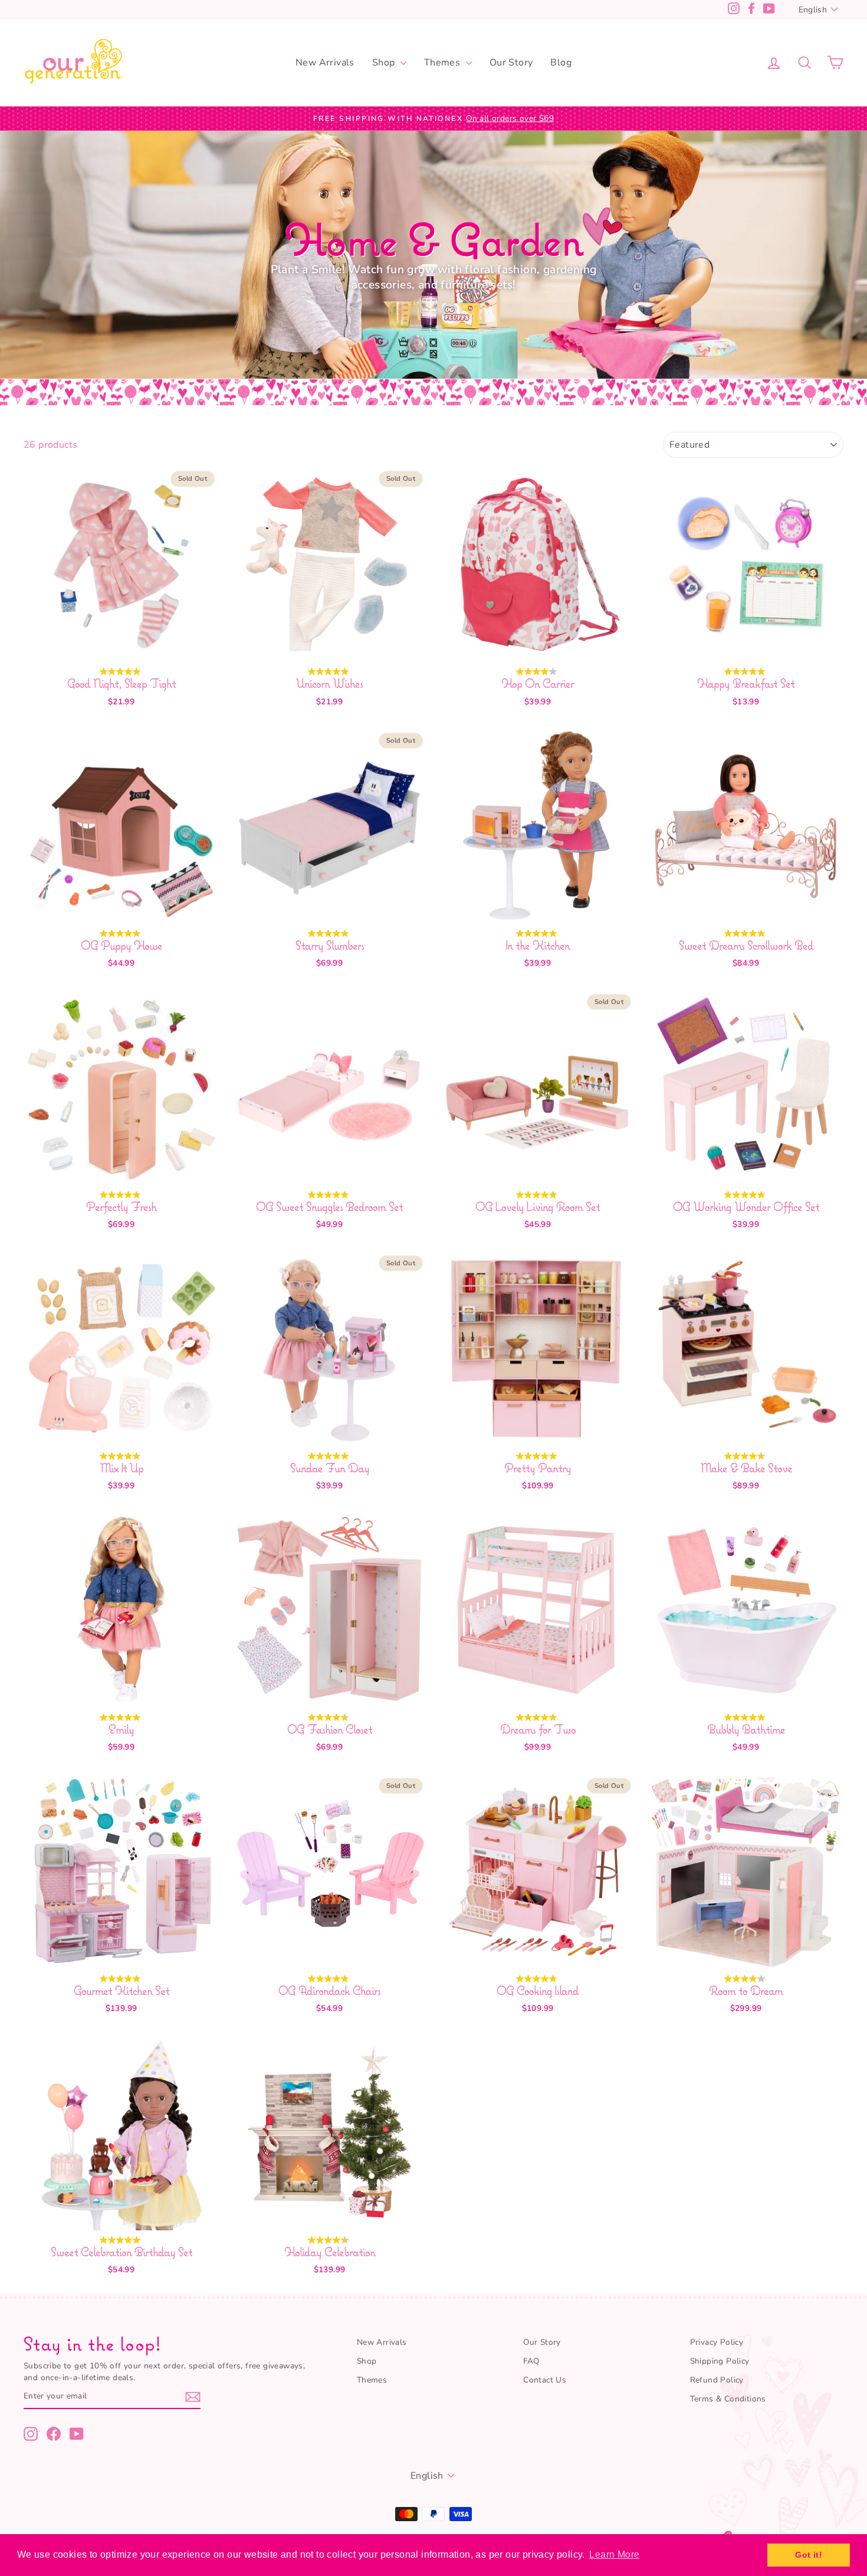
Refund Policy (717, 2380)
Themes (444, 63)
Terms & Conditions (728, 2399)
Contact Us (545, 2380)
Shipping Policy (720, 2361)
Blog (561, 63)
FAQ (531, 2361)
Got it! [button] (809, 2555)
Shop (385, 63)
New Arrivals (325, 63)
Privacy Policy (717, 2342)
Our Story (511, 63)
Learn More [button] (614, 2554)
